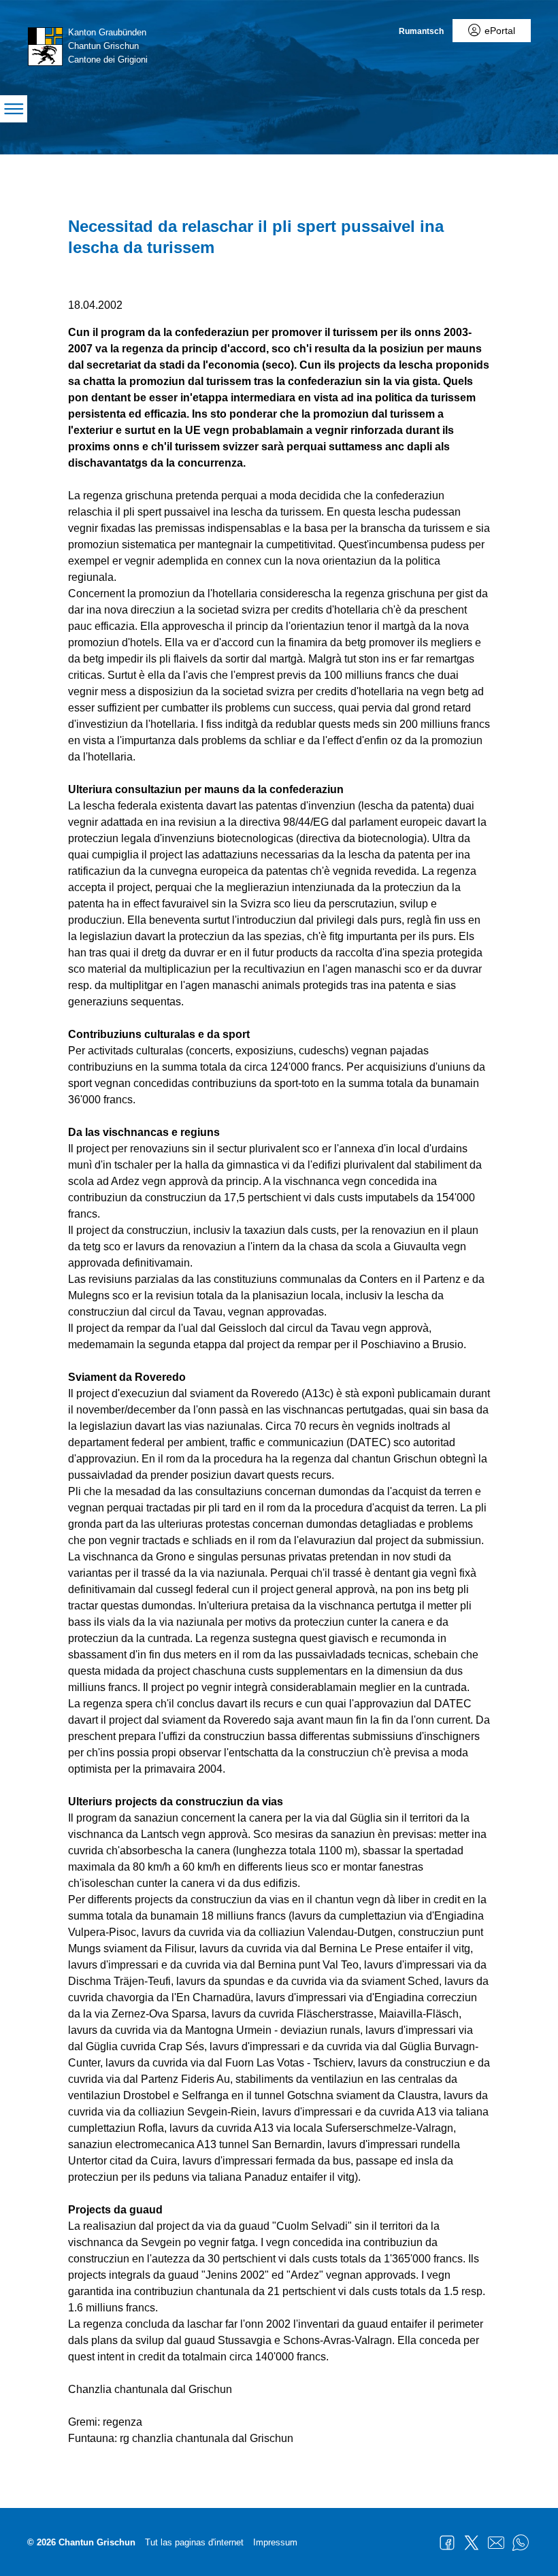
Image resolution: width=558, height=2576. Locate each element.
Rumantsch (421, 31)
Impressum (275, 2542)
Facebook (447, 2543)
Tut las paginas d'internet (194, 2542)
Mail (496, 2543)
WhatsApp (521, 2543)
